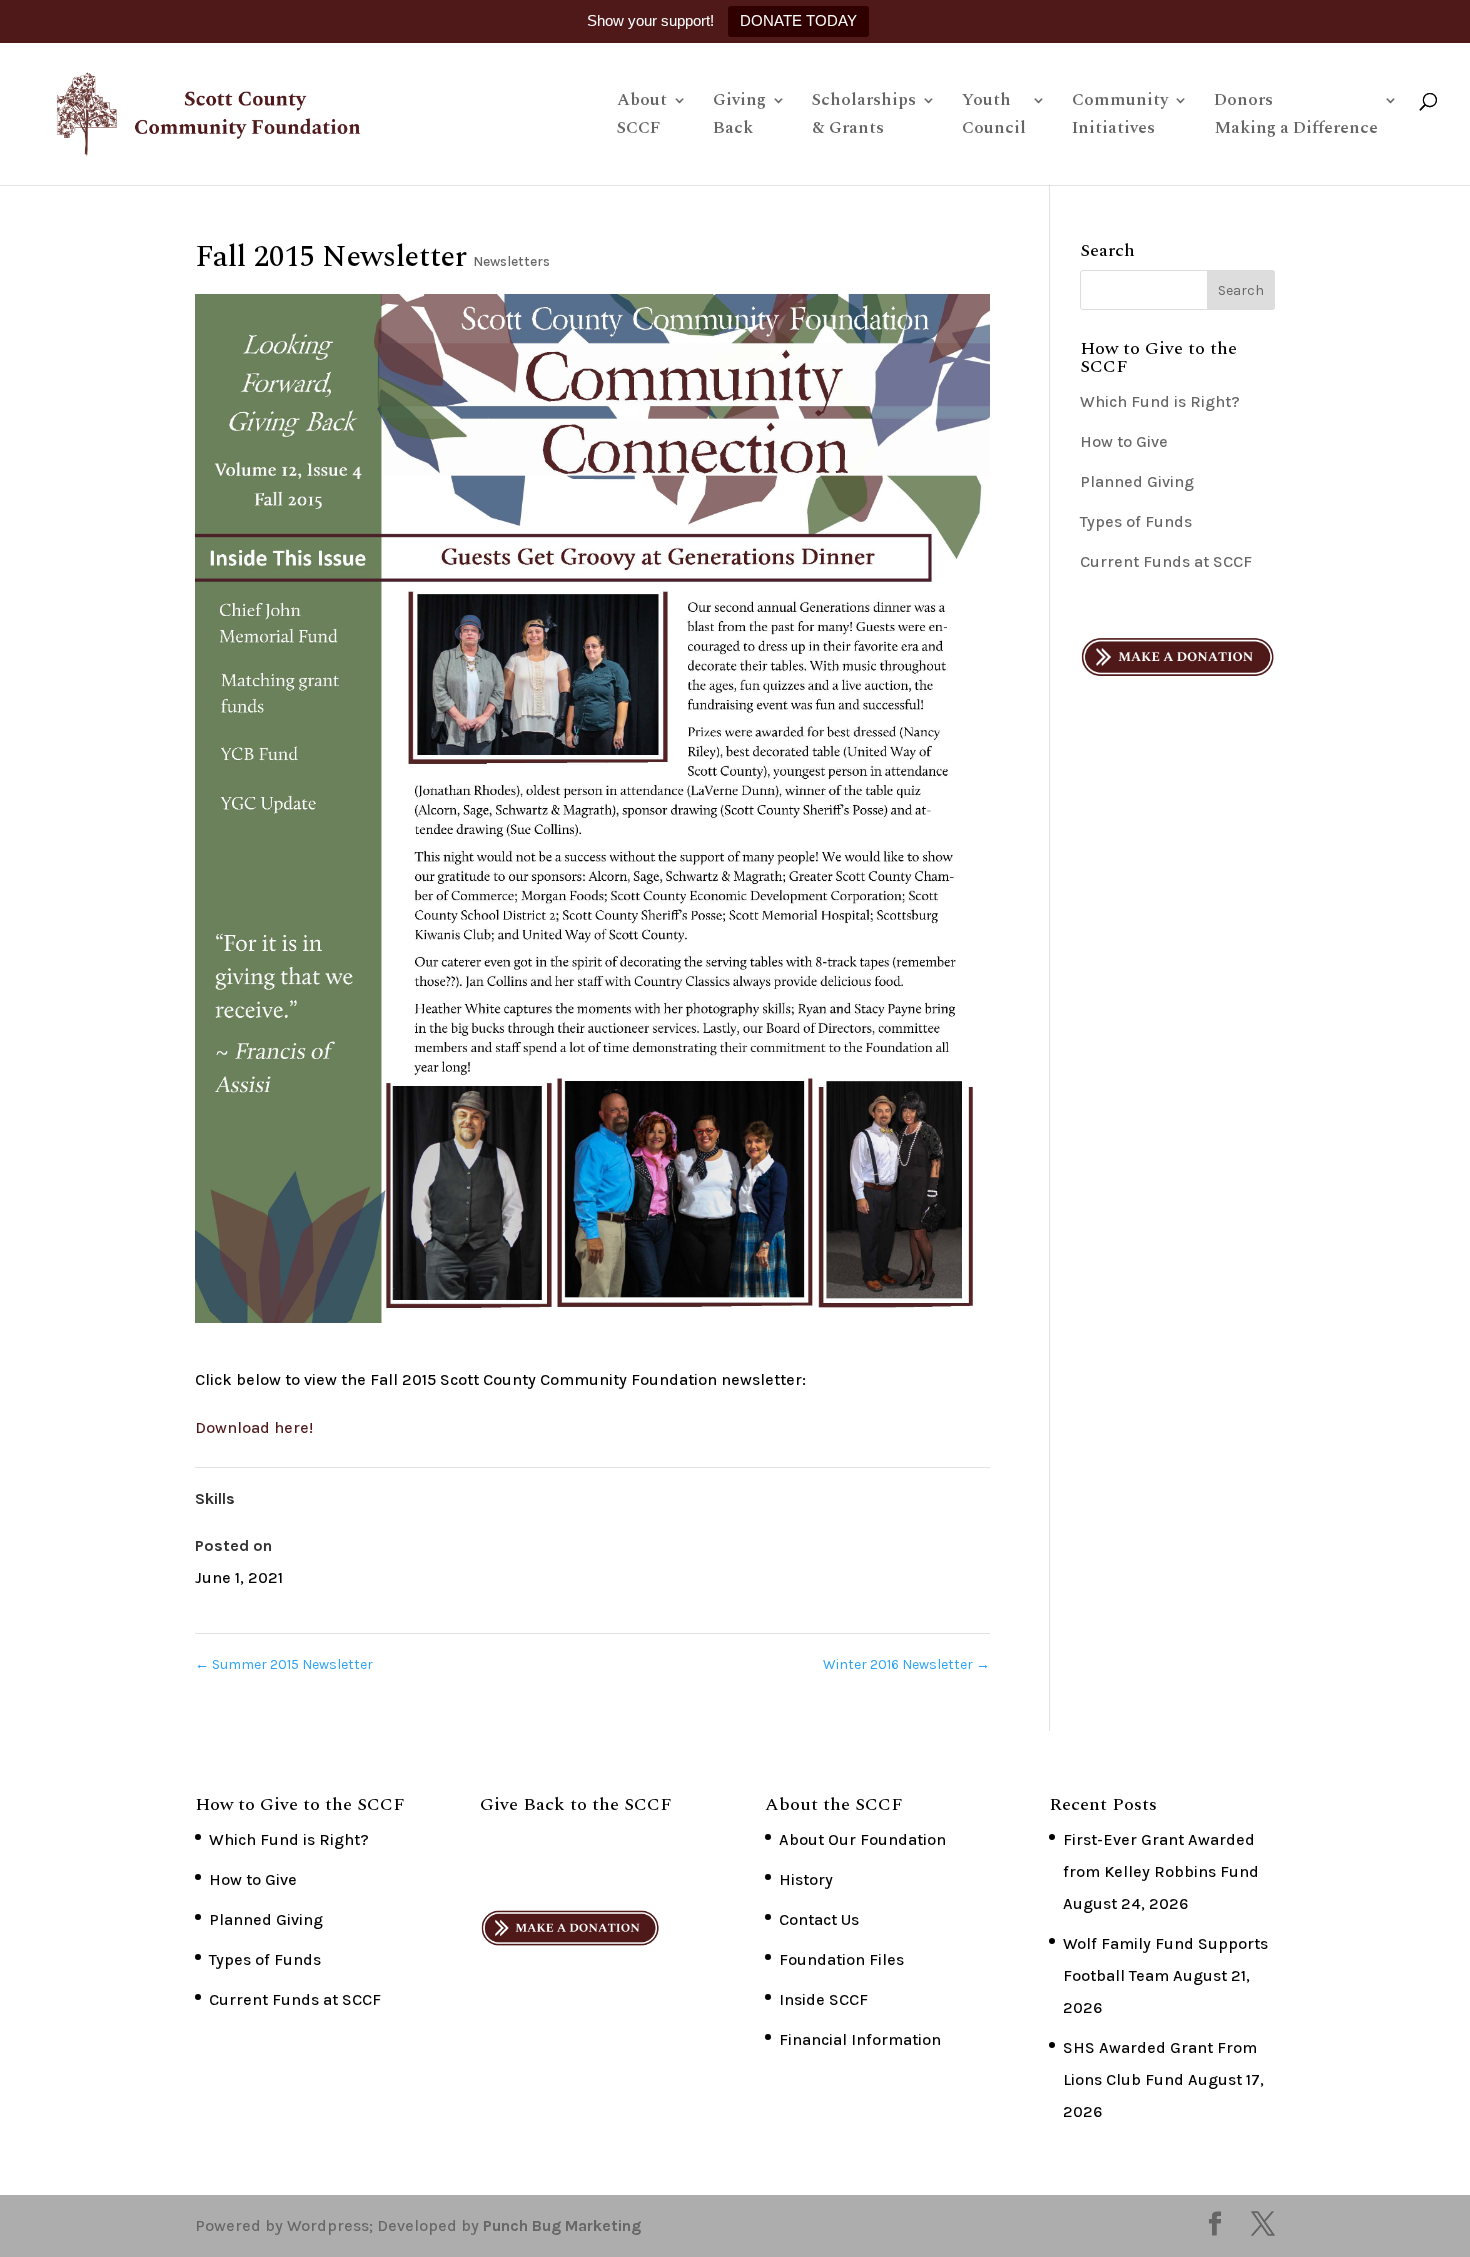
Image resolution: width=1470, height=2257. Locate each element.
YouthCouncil (994, 117)
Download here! (254, 1427)
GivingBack (739, 117)
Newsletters (511, 261)
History (806, 1879)
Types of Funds (1136, 521)
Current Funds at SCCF (1166, 561)
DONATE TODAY (798, 20)
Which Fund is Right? (1160, 401)
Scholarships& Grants (864, 117)
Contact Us (819, 1919)
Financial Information (860, 2039)
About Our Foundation (862, 1839)
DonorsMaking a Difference (1296, 117)
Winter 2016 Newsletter (906, 1664)
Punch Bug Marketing (562, 2225)
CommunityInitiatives (1120, 117)
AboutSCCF (642, 117)
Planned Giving (1137, 481)
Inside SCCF (823, 1999)
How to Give (1124, 441)
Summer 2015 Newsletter (284, 1664)
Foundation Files (841, 1959)
